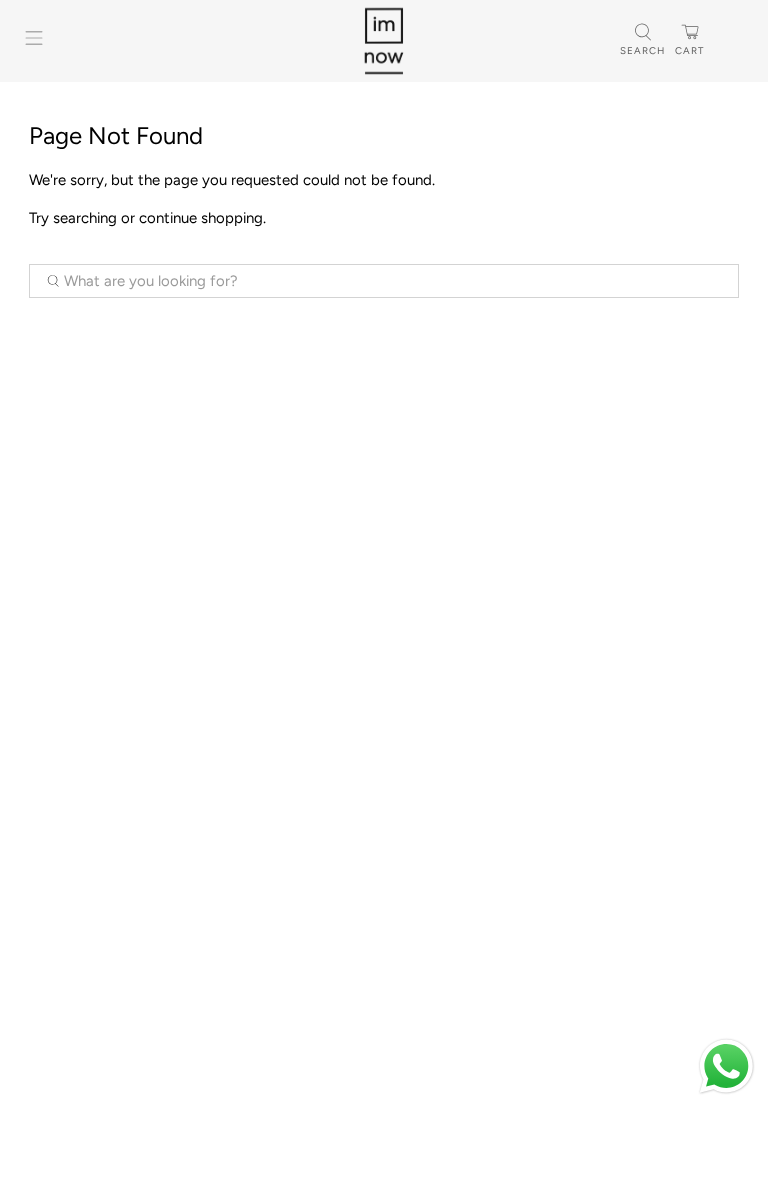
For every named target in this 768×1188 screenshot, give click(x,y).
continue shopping (201, 218)
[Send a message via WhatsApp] (726, 1066)
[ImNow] (384, 41)
